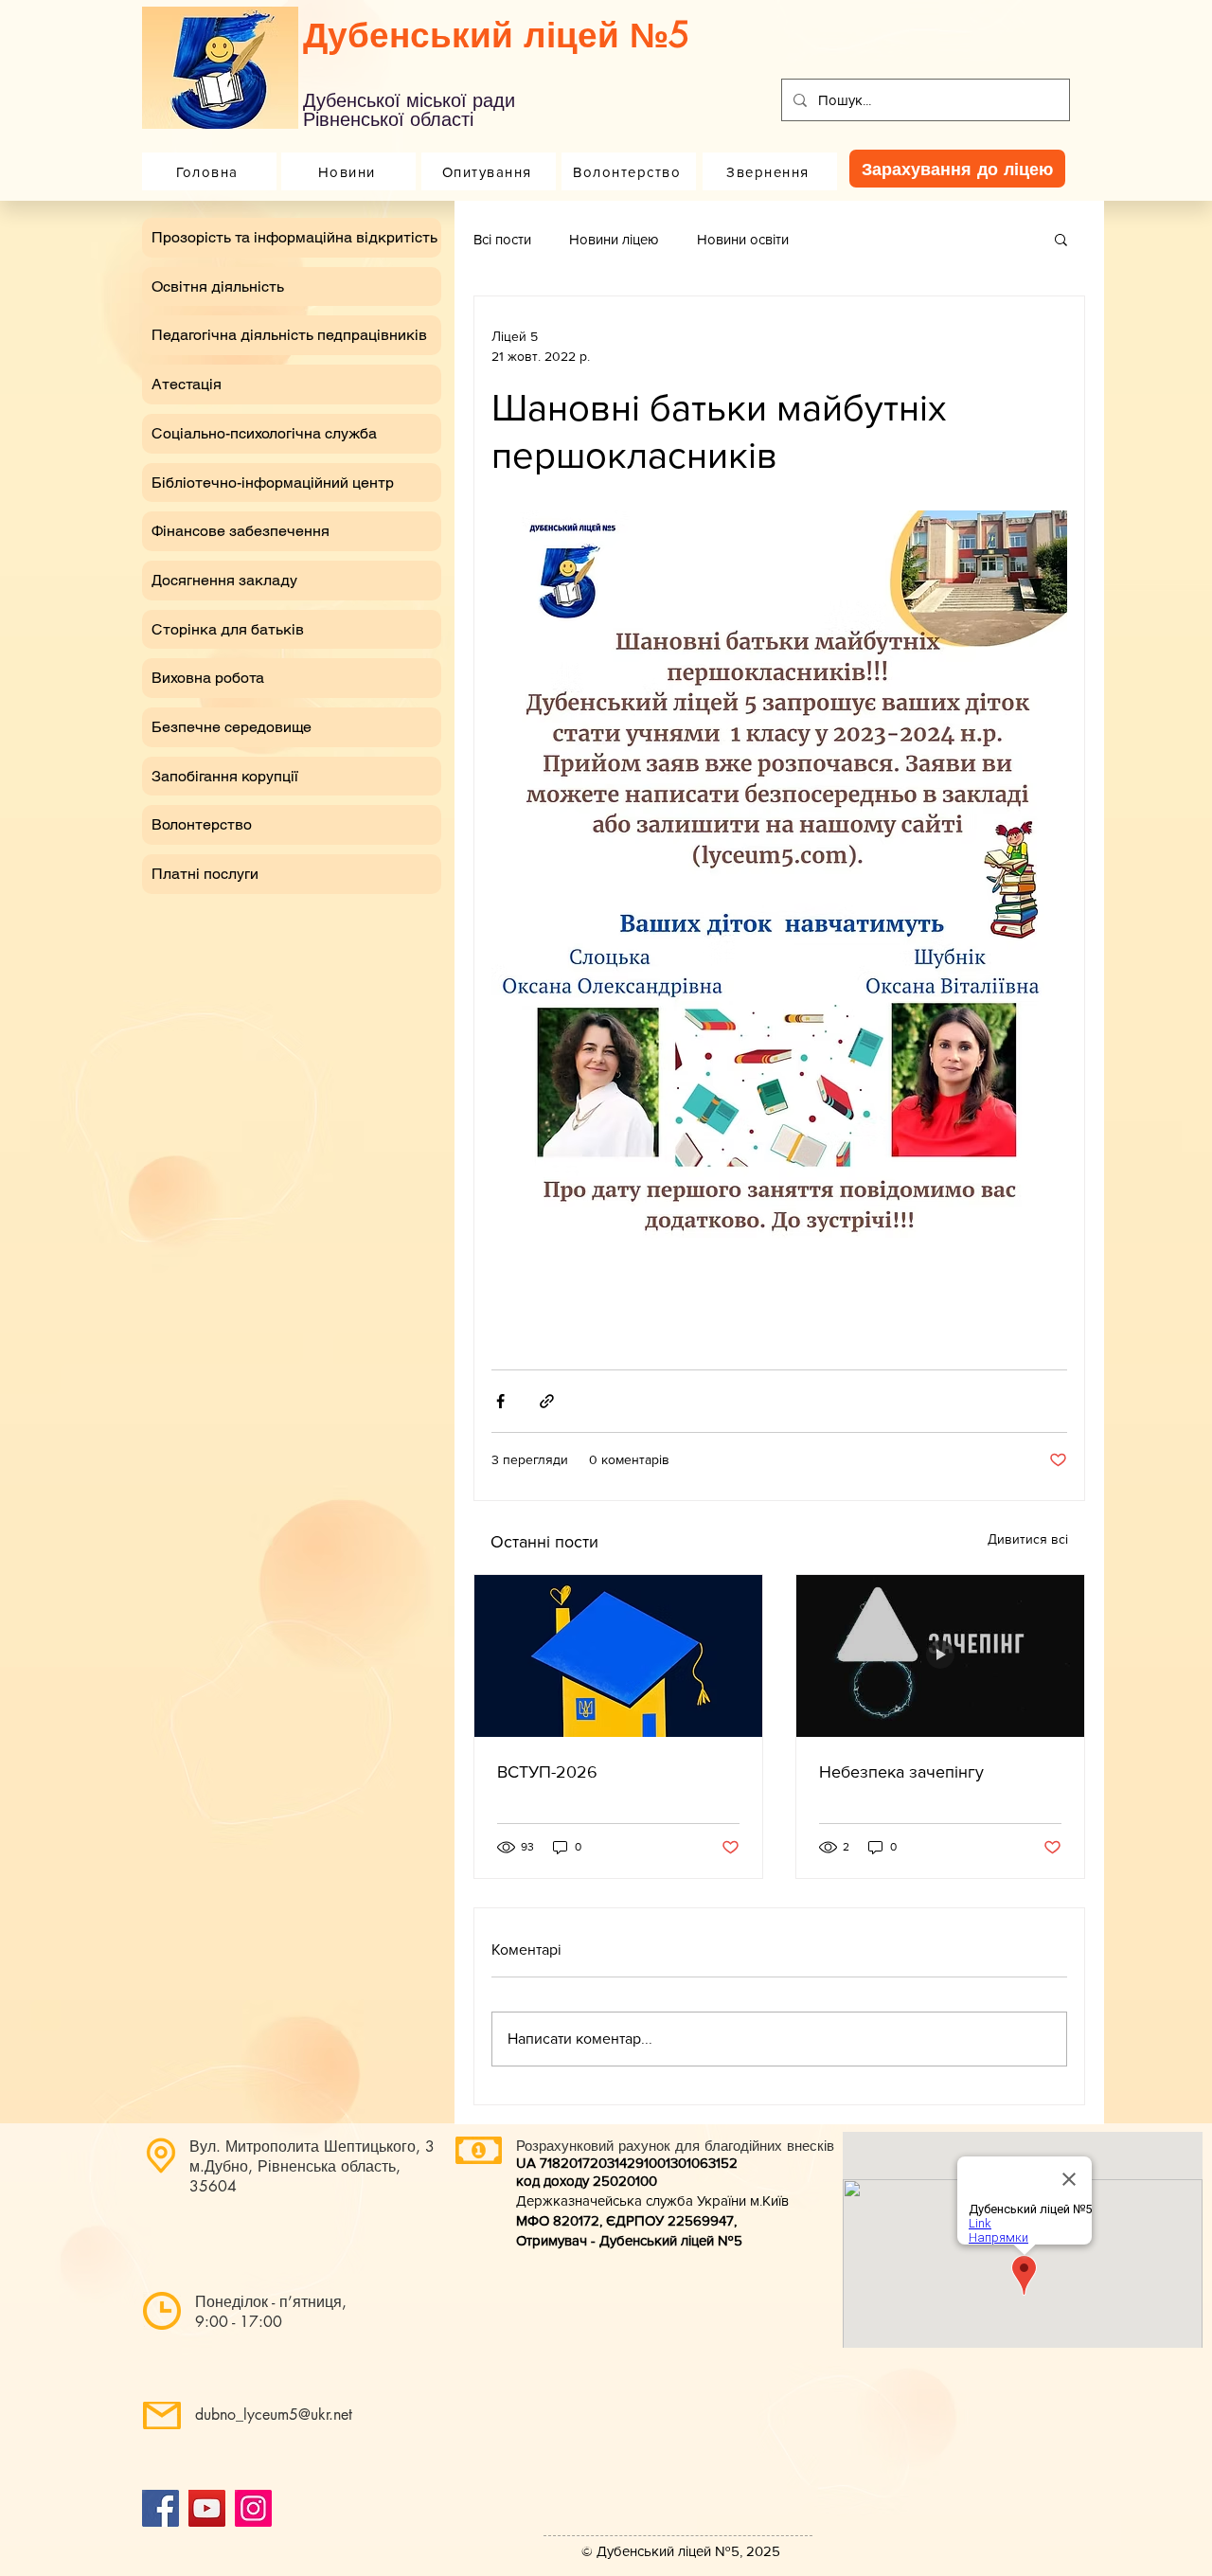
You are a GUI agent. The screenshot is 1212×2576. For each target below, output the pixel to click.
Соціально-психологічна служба (264, 433)
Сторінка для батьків (228, 629)
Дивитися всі (1028, 1539)
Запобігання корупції (225, 776)
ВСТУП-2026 (547, 1772)
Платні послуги (205, 874)
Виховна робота (208, 678)
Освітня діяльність (218, 286)
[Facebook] (160, 2508)
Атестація (187, 384)
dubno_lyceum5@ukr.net (274, 2415)
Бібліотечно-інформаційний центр (273, 483)
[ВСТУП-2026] (618, 1656)
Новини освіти (743, 239)
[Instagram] (253, 2508)
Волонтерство (202, 824)
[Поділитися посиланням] (547, 1401)
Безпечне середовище (232, 727)
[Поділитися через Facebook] (500, 1401)
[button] (1061, 239)
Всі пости (502, 239)
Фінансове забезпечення (241, 531)
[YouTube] (207, 2508)
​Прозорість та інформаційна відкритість (294, 237)
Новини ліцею (614, 239)
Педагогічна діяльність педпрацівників (289, 335)
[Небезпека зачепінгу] (940, 1656)
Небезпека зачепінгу (901, 1772)
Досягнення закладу (224, 580)
